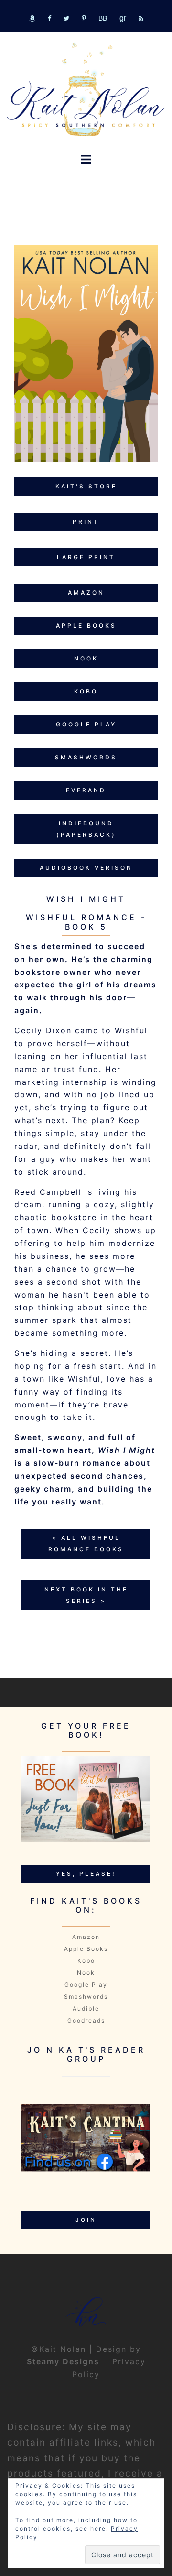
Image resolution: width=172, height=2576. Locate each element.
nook (86, 658)
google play (86, 724)
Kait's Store (86, 486)
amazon (86, 592)
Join (86, 2220)
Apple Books (86, 1949)
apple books (86, 625)
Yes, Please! (86, 1874)
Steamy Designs (64, 2361)
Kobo (86, 1961)
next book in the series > (86, 1595)
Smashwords (86, 1997)
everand (86, 790)
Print (86, 522)
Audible (86, 2008)
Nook (86, 1973)
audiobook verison (86, 868)
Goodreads (86, 2020)
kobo (86, 691)
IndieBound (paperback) (86, 829)
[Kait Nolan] (86, 89)
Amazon (86, 1937)
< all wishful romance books (86, 1543)
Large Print (86, 557)
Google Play (86, 1985)
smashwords (86, 757)
